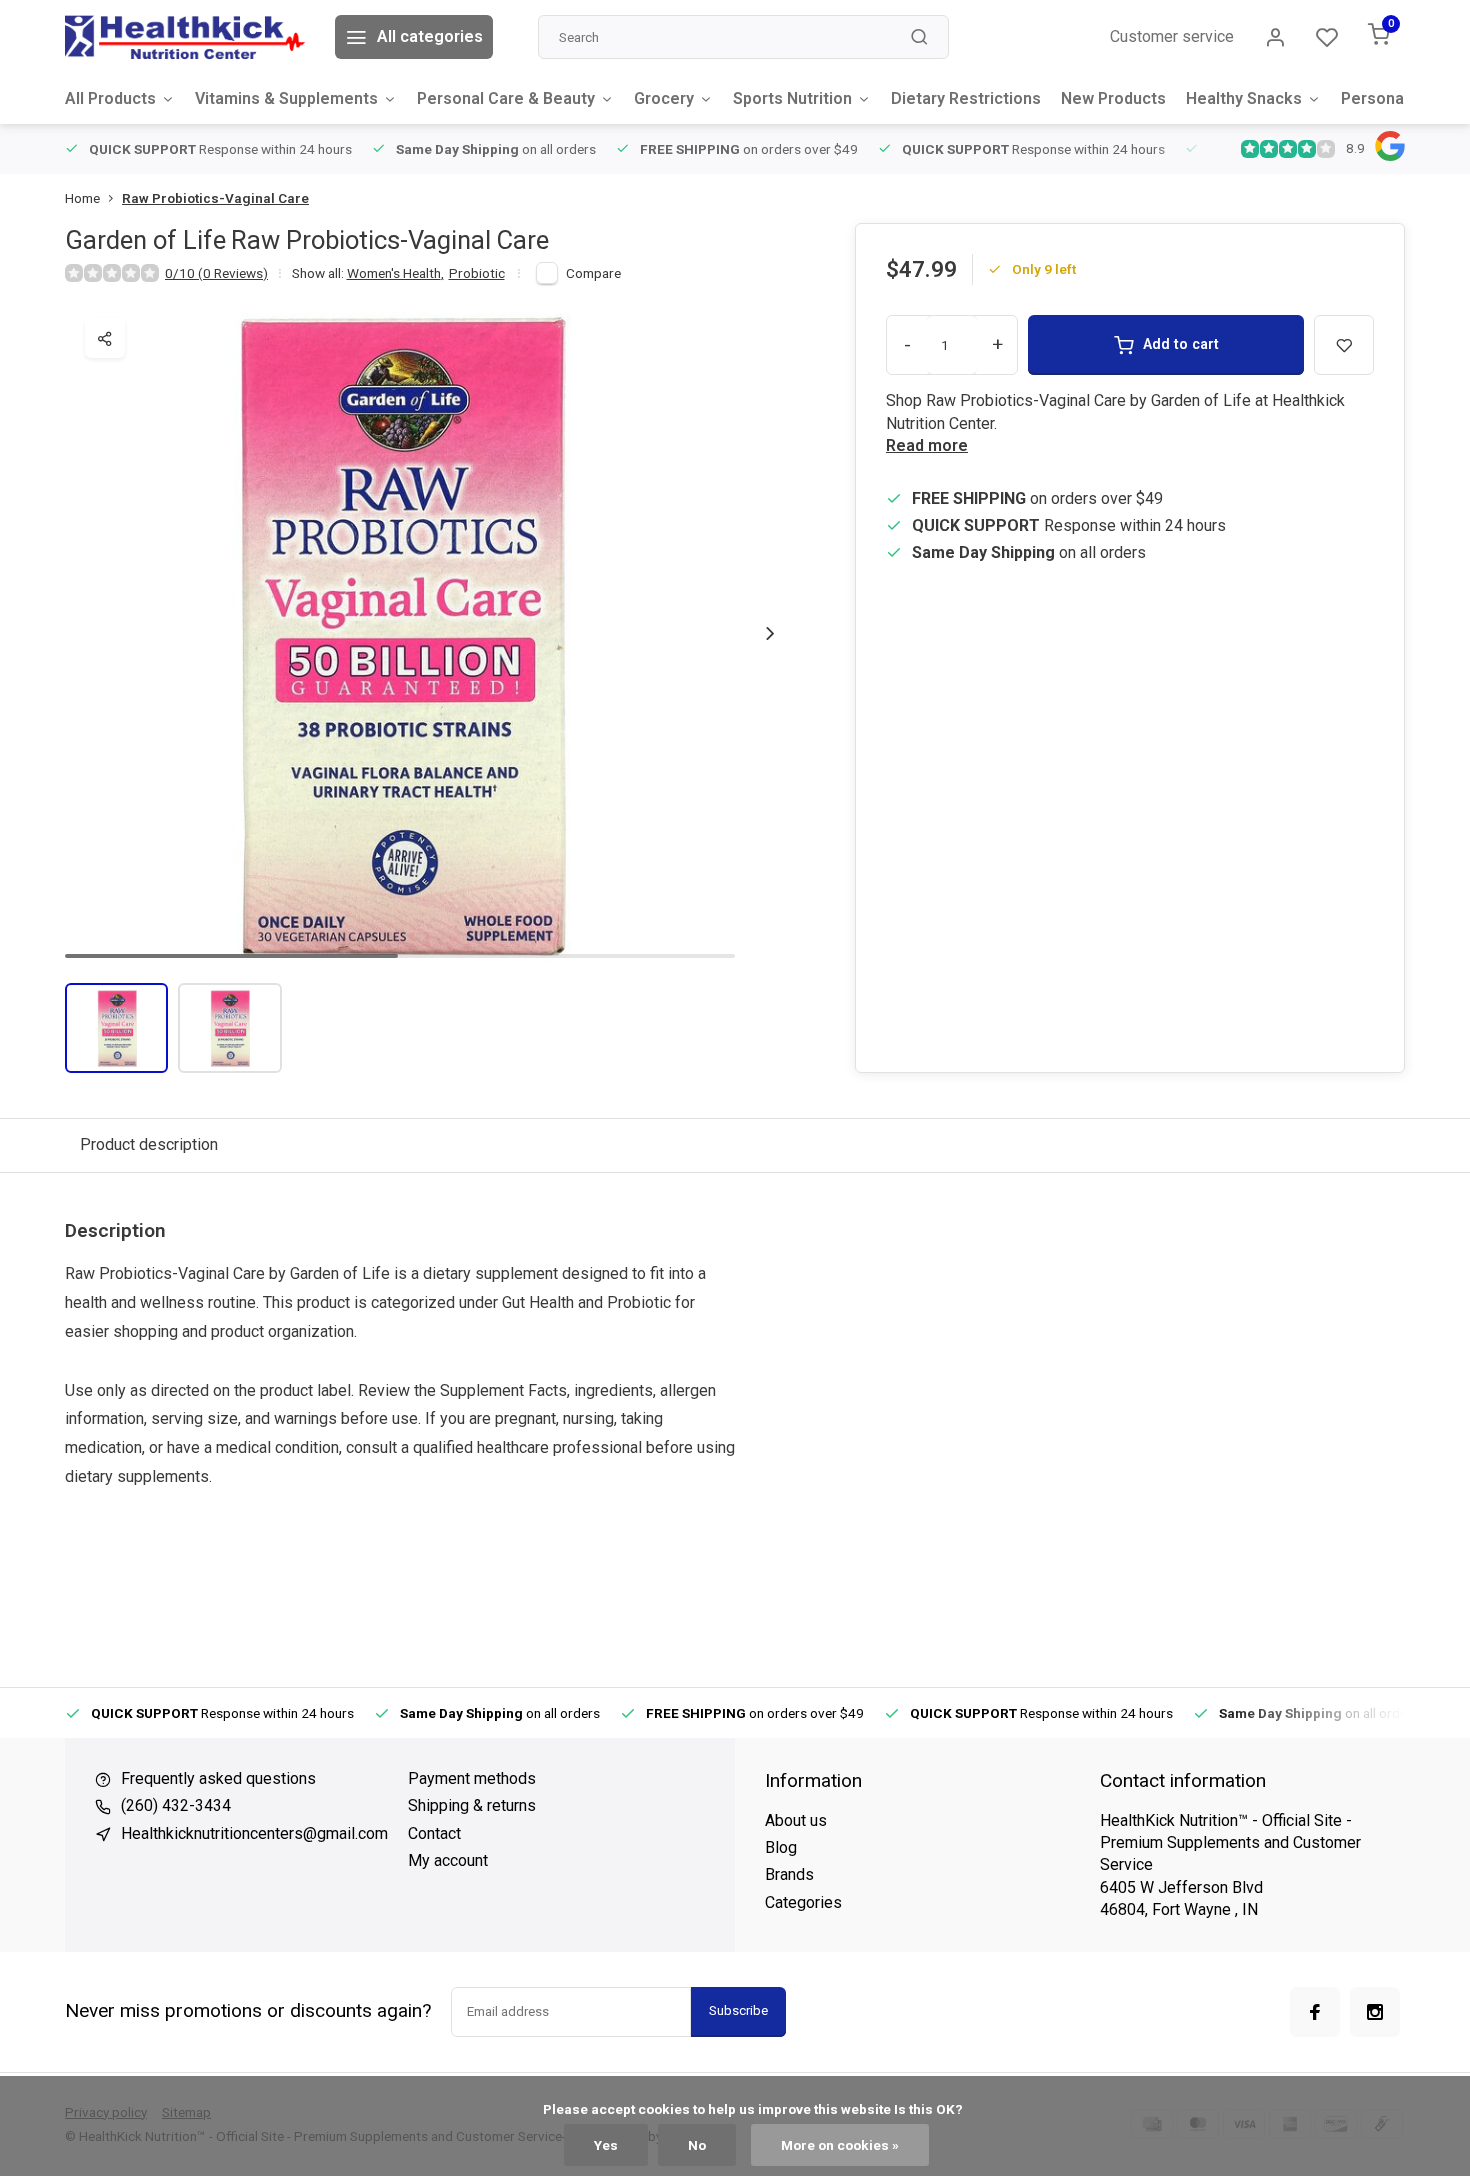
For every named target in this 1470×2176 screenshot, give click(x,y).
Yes (606, 2145)
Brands (789, 1874)
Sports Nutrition (792, 98)
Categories (803, 1902)
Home (82, 198)
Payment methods (472, 1778)
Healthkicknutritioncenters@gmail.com (254, 1833)
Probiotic (477, 273)
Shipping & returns (472, 1805)
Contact (434, 1833)
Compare (593, 273)
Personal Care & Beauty (506, 98)
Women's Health (395, 273)
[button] (770, 633)
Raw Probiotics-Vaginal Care (215, 198)
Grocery (664, 98)
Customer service (1172, 36)
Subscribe (738, 2010)
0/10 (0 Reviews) (216, 273)
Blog (781, 1847)
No (697, 2145)
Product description (149, 1144)
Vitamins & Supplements (286, 98)
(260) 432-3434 (176, 1805)
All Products (110, 98)
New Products (1113, 98)
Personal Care (1394, 98)
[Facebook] (1315, 2012)
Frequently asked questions (218, 1778)
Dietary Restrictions (966, 98)
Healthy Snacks (1244, 98)
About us (796, 1820)
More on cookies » (840, 2145)
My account (448, 1860)
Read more (927, 445)
